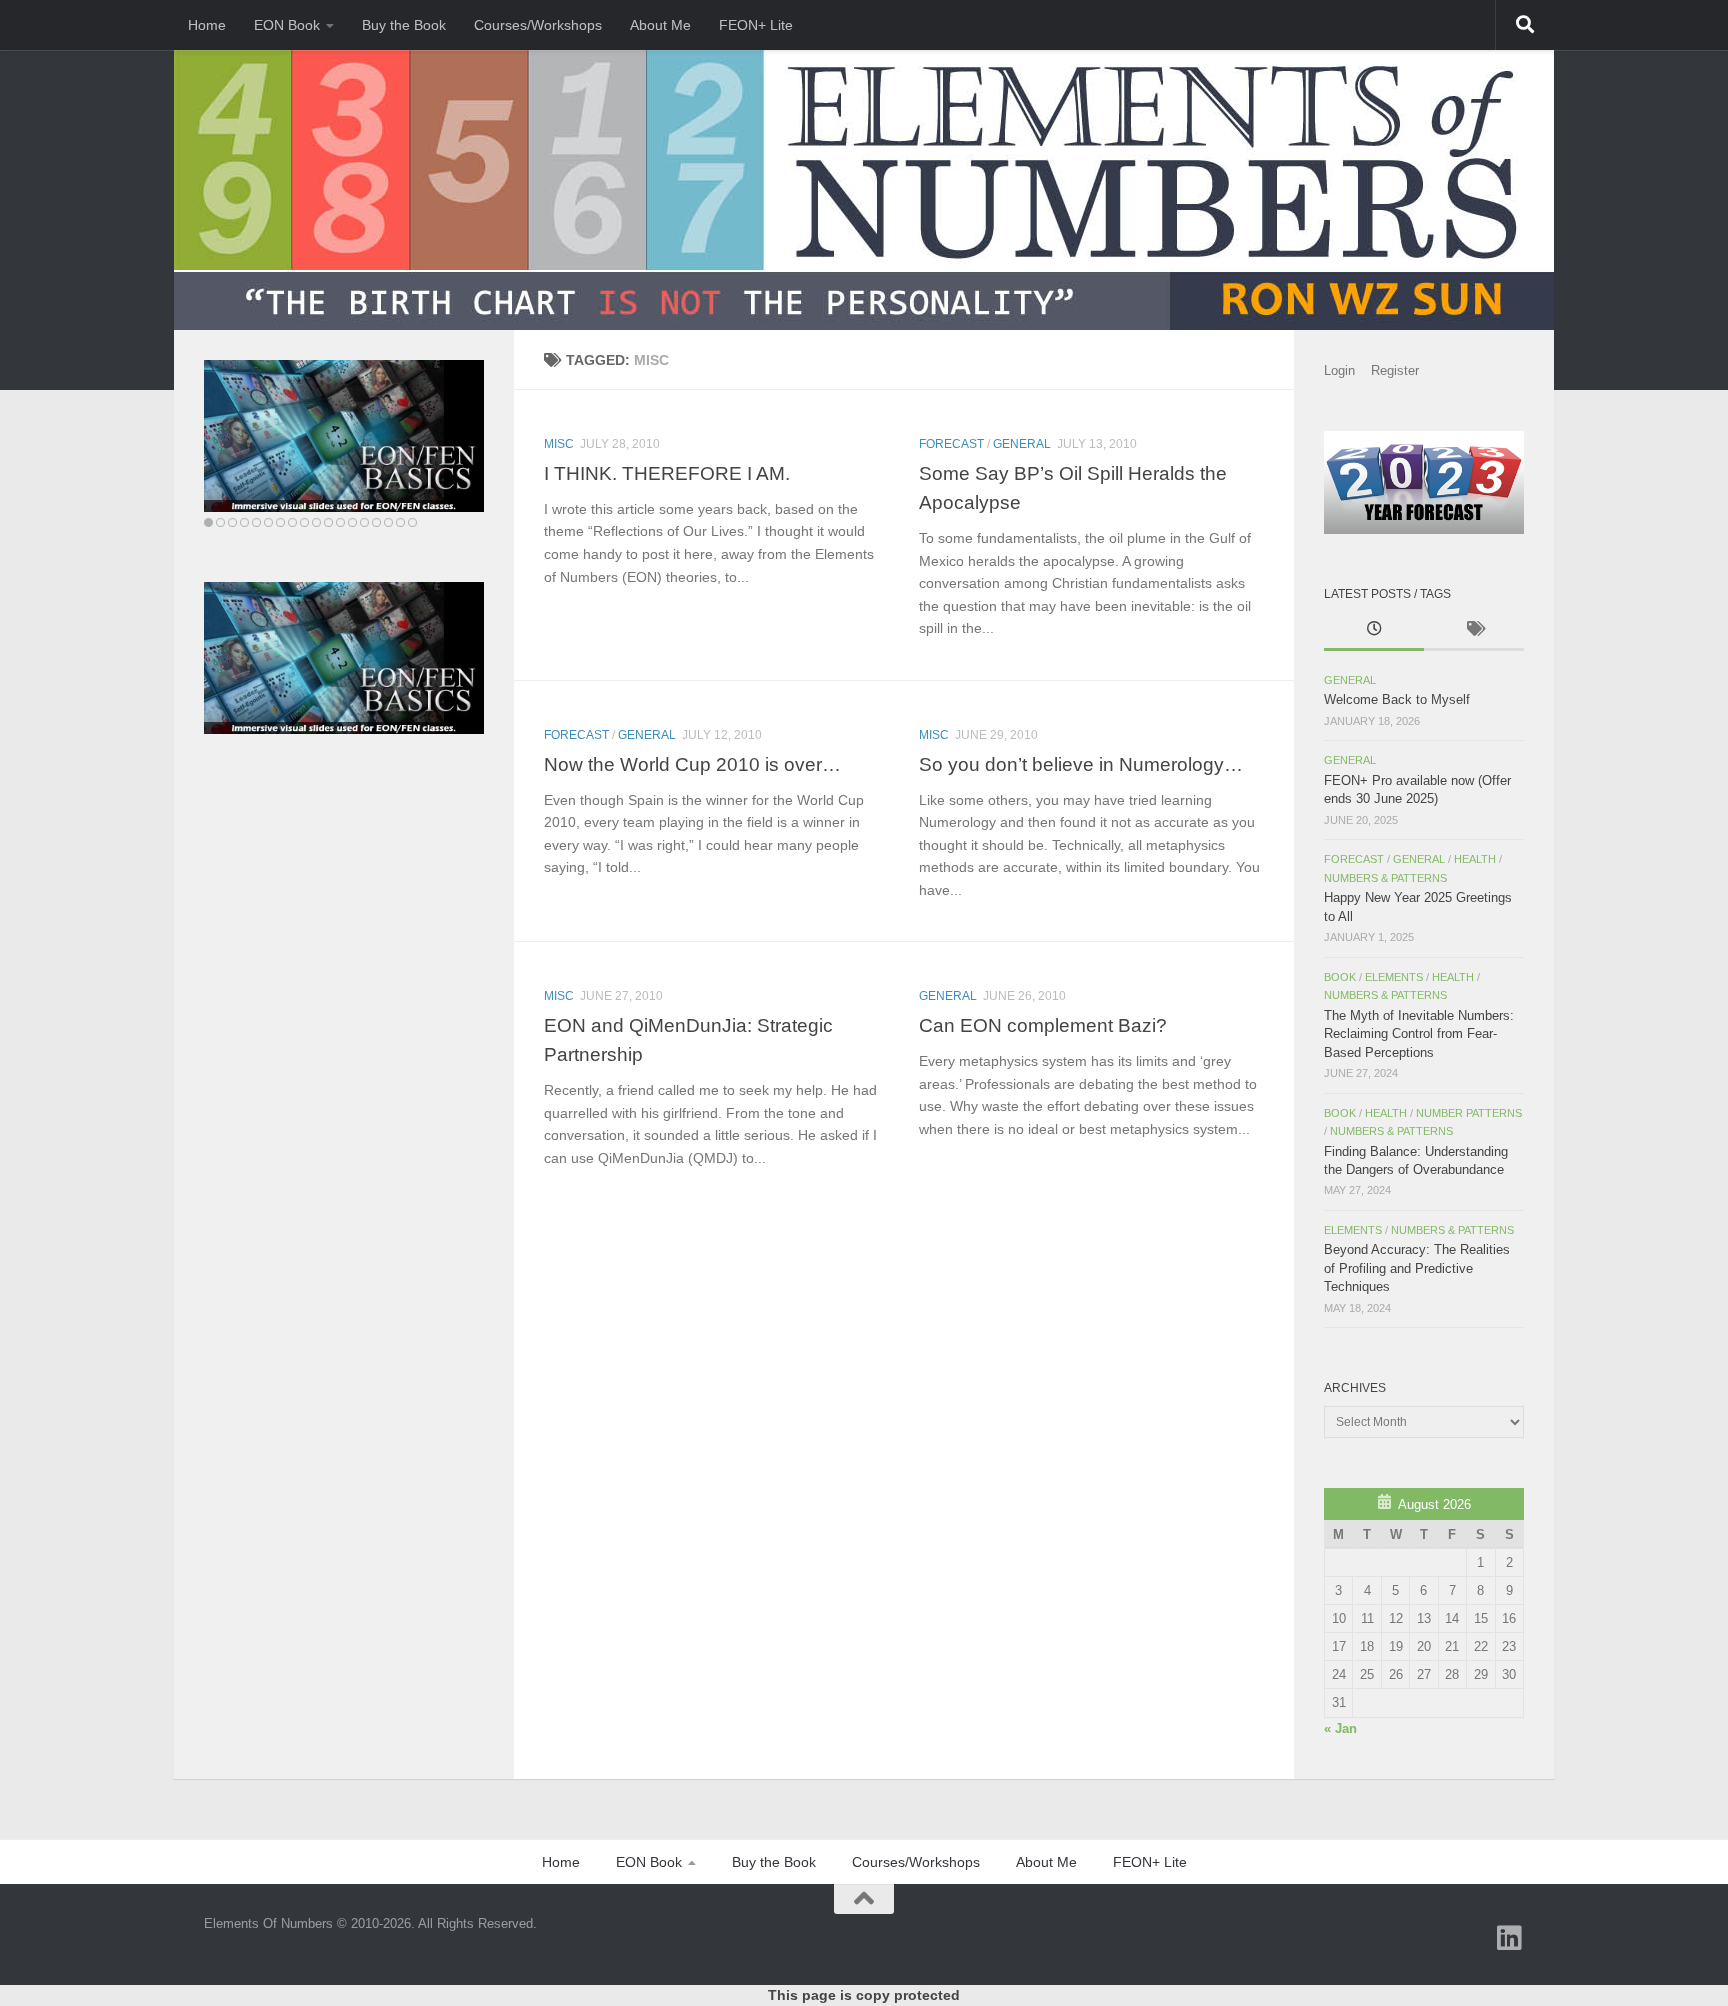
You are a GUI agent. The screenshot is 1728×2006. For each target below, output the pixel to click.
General (1022, 444)
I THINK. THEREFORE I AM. (667, 473)
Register (1395, 370)
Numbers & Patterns (1385, 878)
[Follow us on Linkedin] (1510, 1938)
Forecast (951, 444)
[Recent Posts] (1374, 631)
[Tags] (1474, 631)
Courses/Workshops (538, 25)
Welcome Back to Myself (1397, 699)
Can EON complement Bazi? (1043, 1025)
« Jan (1340, 1728)
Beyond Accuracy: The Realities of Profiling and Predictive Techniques (1417, 1268)
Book (1340, 977)
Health (1475, 859)
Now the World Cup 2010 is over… (692, 764)
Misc (559, 444)
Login (1339, 370)
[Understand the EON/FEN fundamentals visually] (344, 436)
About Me (660, 25)
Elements (1394, 977)
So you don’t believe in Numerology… (1081, 764)
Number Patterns (1469, 1113)
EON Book (287, 25)
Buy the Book (404, 25)
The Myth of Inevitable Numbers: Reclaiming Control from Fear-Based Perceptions (1419, 1034)
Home (207, 25)
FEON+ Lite (756, 25)
